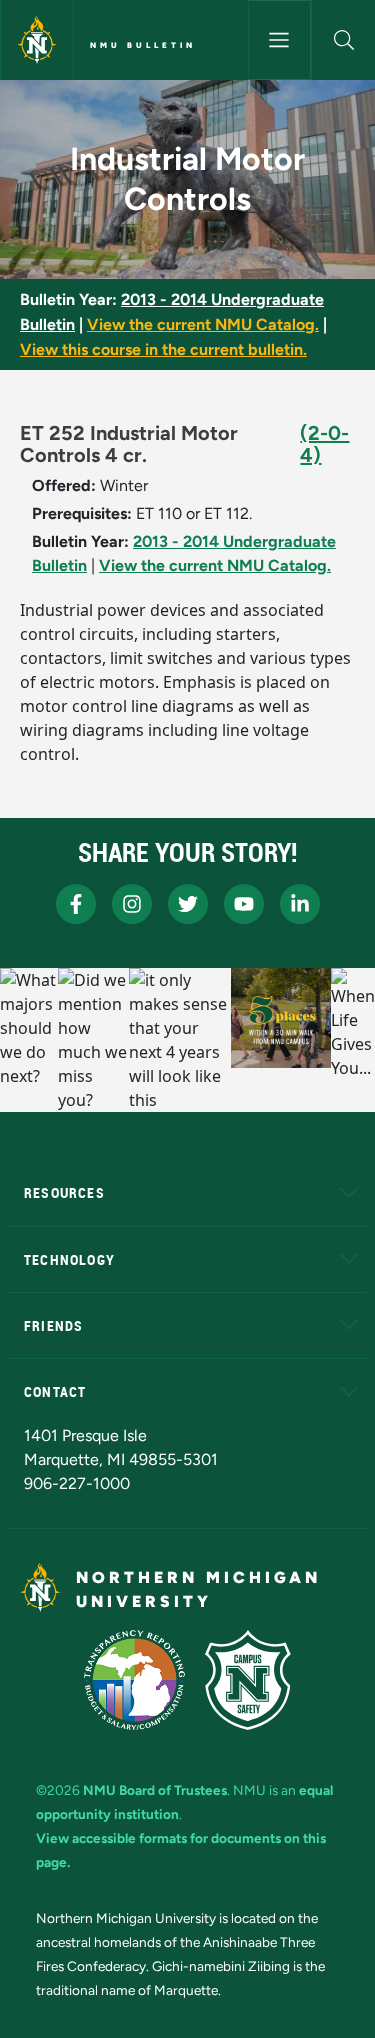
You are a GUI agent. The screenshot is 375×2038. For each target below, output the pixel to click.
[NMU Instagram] (132, 904)
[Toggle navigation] (280, 40)
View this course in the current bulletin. (163, 349)
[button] (343, 40)
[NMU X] (188, 904)
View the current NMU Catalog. (203, 324)
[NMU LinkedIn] (300, 904)
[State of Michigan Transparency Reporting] (134, 1680)
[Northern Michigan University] (37, 40)
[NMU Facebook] (76, 904)
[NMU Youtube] (244, 904)
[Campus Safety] (248, 1680)
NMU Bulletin (143, 45)
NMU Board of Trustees (155, 1790)
